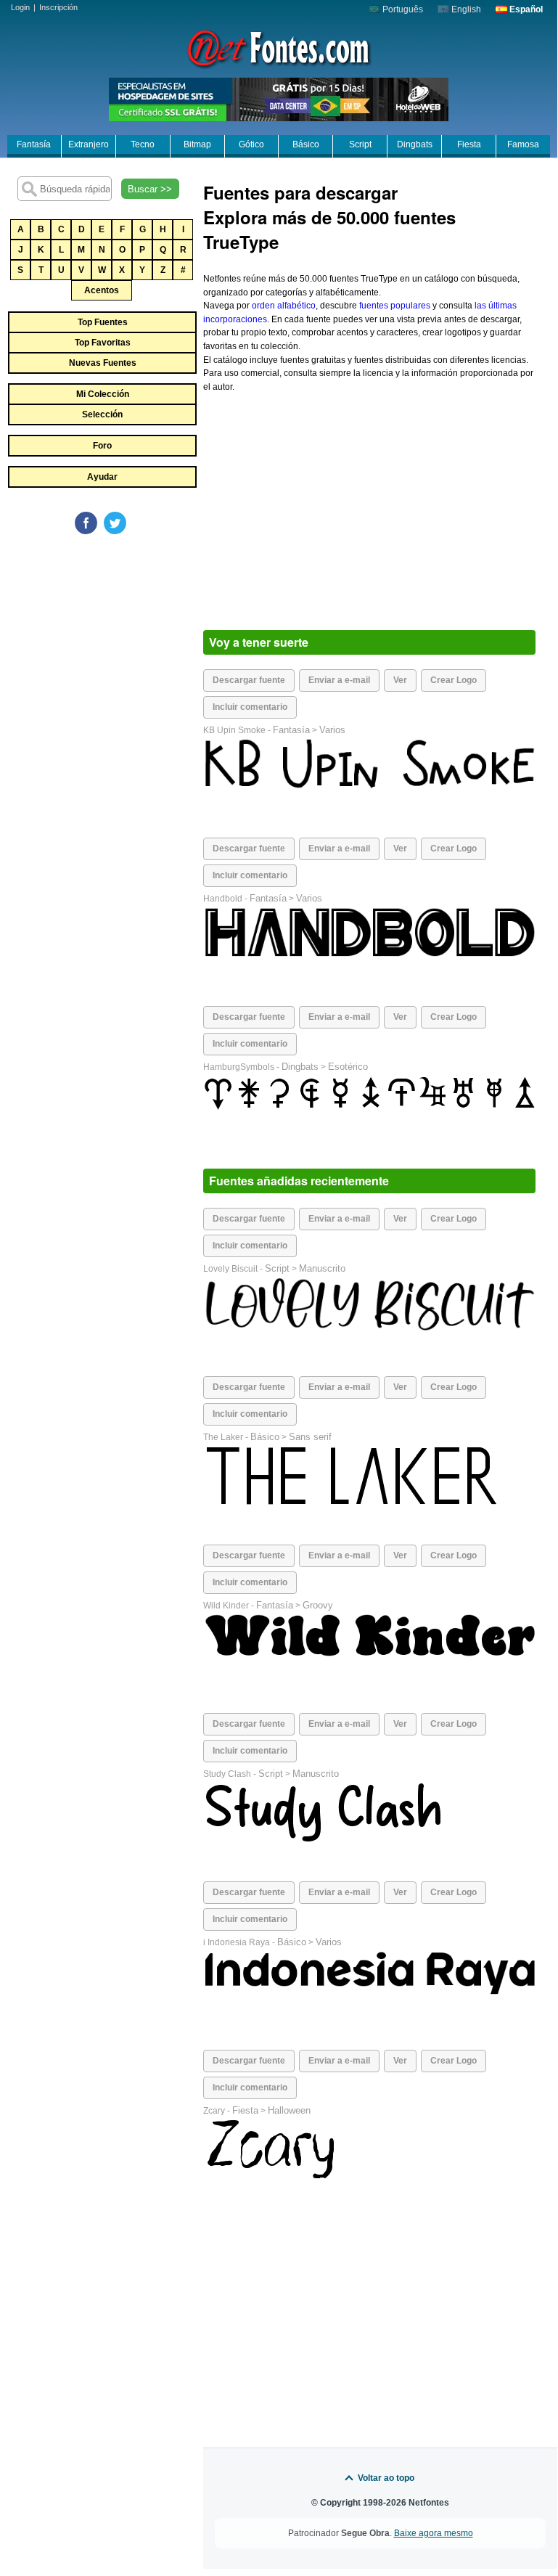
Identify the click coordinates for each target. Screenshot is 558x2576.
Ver (400, 680)
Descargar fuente (249, 680)
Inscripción (58, 7)
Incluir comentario (250, 707)
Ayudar (102, 477)
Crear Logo (454, 680)
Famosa (523, 144)
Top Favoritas (103, 343)
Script (360, 144)
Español (525, 9)
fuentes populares (395, 306)
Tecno (143, 144)
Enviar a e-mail (339, 680)
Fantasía (34, 144)
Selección (102, 414)
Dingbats (415, 144)
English (465, 9)
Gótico (251, 144)
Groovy (318, 1605)
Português (402, 9)
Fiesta (469, 144)
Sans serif (310, 1437)
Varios (332, 730)
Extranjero (89, 144)
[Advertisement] (116, 645)
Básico (306, 144)
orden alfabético (284, 306)
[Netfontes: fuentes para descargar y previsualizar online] (279, 47)
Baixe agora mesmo (434, 2533)
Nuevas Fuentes (103, 363)
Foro (102, 446)
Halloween (289, 2110)
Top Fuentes (103, 322)
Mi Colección (103, 394)
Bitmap (197, 144)
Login (20, 7)
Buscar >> (150, 189)
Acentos (102, 290)
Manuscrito (322, 1268)
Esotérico (348, 1067)
